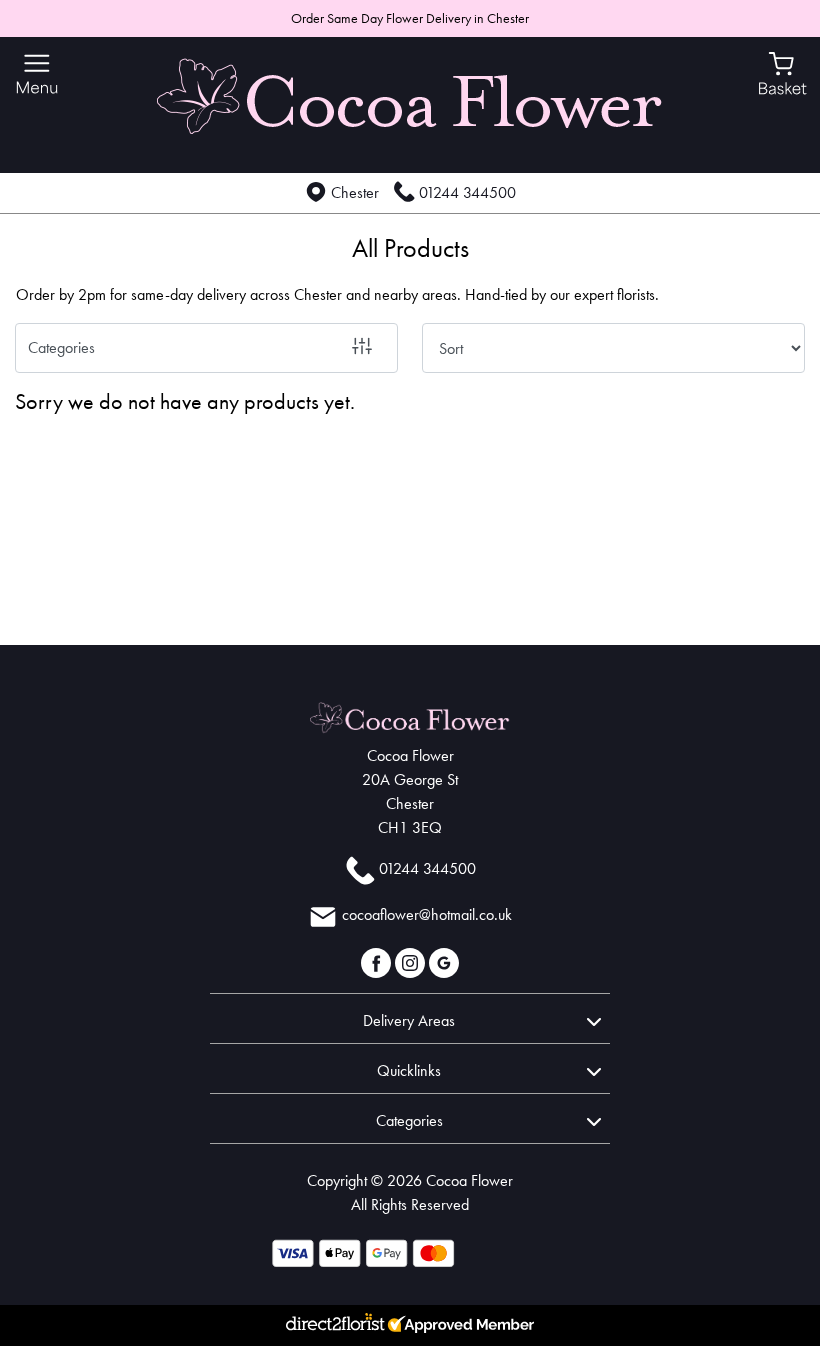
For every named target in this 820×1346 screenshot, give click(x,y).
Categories (61, 347)
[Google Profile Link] (444, 960)
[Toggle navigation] (37, 74)
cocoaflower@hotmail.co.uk (427, 914)
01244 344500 (467, 192)
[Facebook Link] (378, 960)
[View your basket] (782, 72)
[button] (410, 1018)
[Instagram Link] (412, 960)
